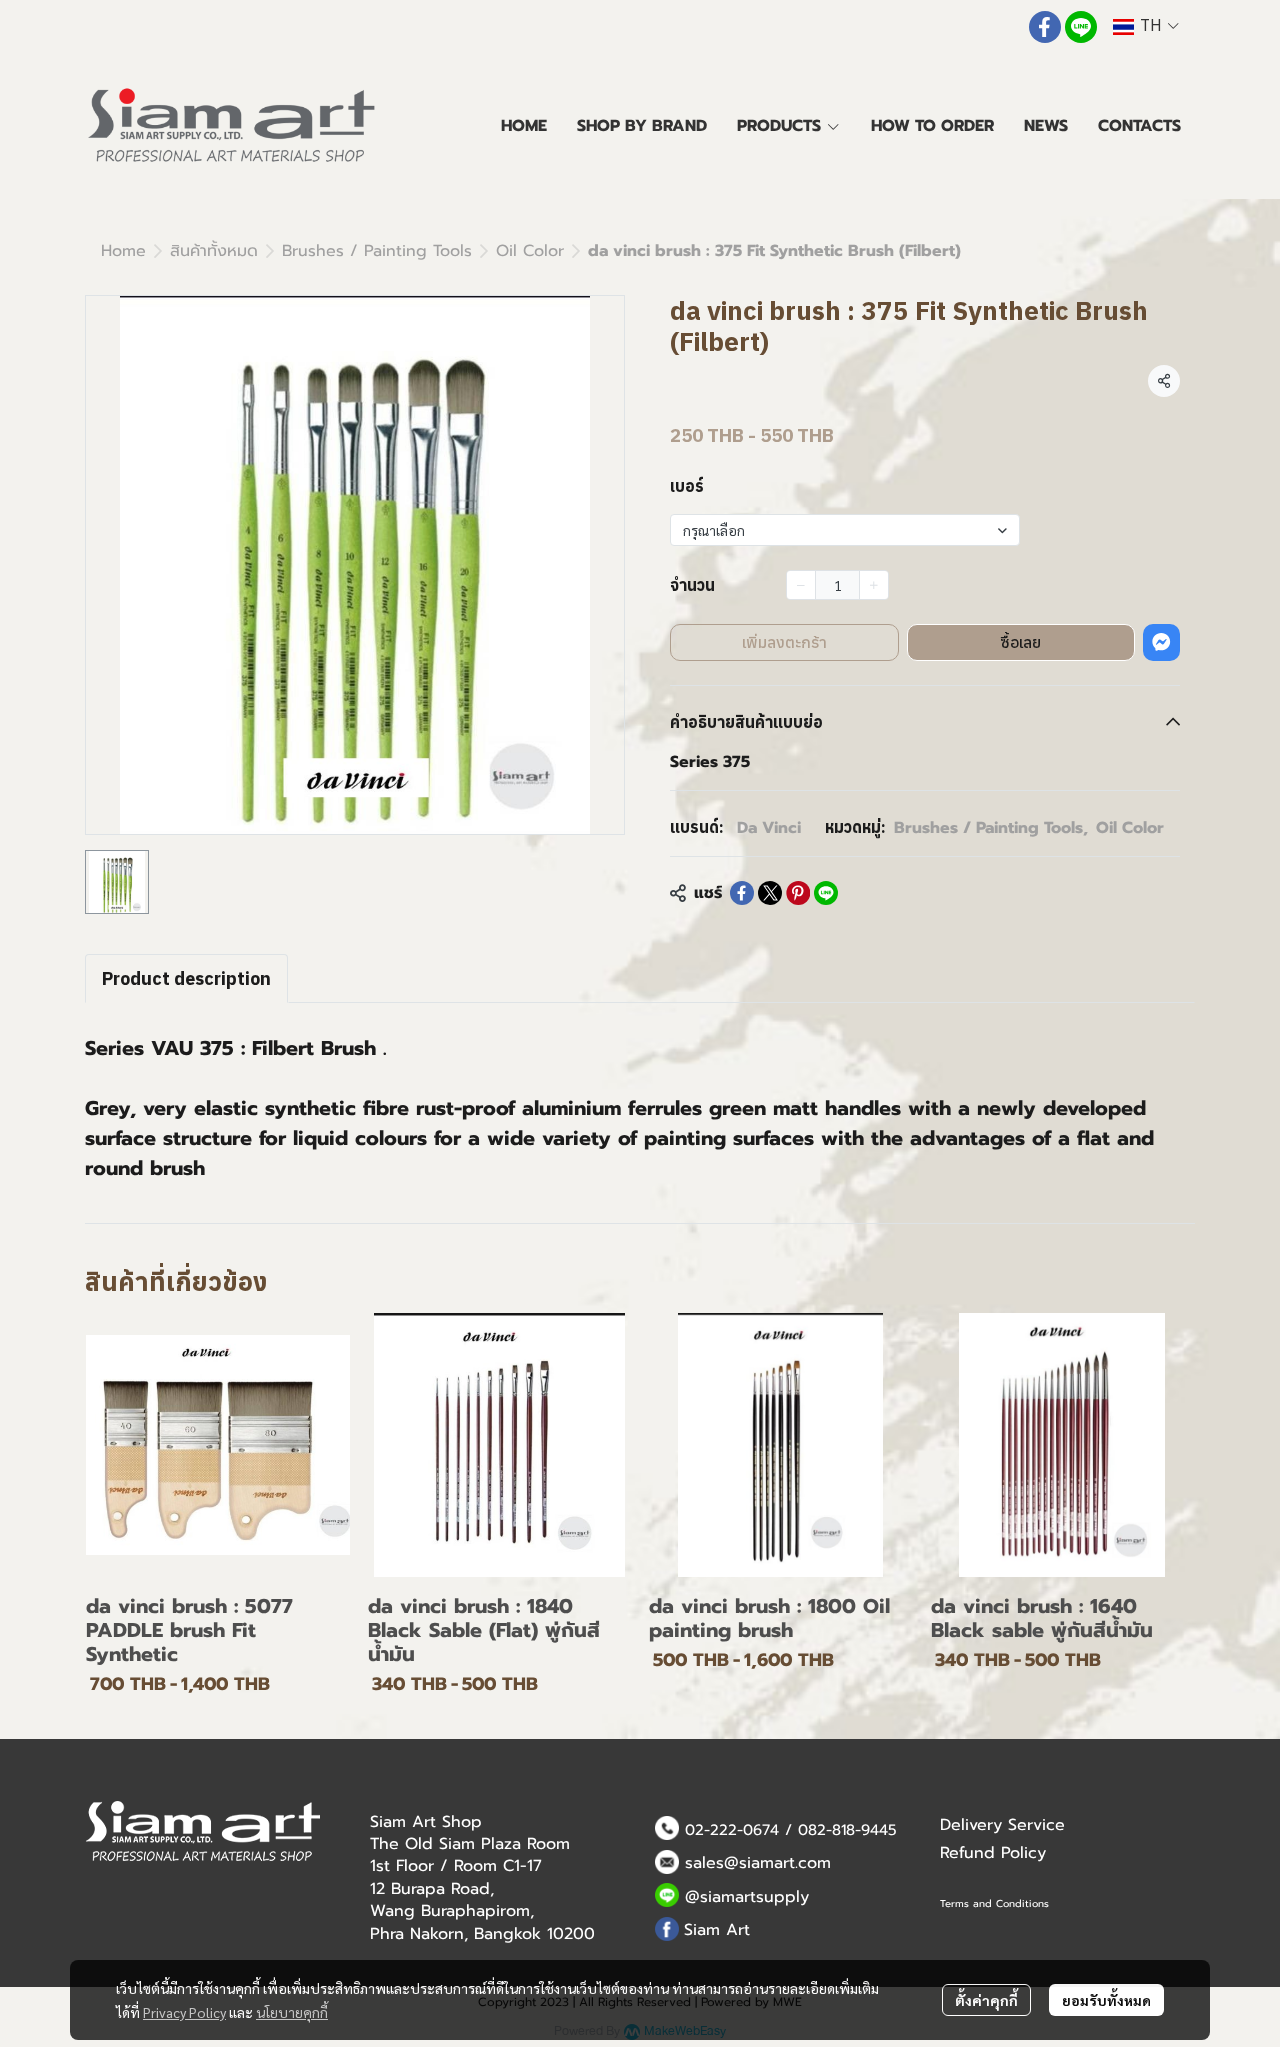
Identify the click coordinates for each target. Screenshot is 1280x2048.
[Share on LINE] (826, 893)
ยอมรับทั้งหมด (1106, 2000)
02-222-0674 (732, 1830)
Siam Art (717, 1930)
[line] (1081, 27)
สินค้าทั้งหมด (214, 251)
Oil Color (530, 251)
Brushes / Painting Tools (377, 251)
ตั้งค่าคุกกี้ (986, 2000)
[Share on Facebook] (742, 893)
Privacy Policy (184, 2012)
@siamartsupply (747, 1897)
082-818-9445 (847, 1830)
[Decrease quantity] (801, 585)
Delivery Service (1002, 1825)
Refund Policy (993, 1853)
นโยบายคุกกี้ (292, 2012)
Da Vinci (769, 828)
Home (123, 251)
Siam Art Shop (426, 1822)
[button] (1146, 26)
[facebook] (1045, 27)
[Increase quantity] (874, 585)
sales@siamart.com (758, 1863)
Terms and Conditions (994, 1903)
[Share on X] (770, 893)
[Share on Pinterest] (798, 893)
